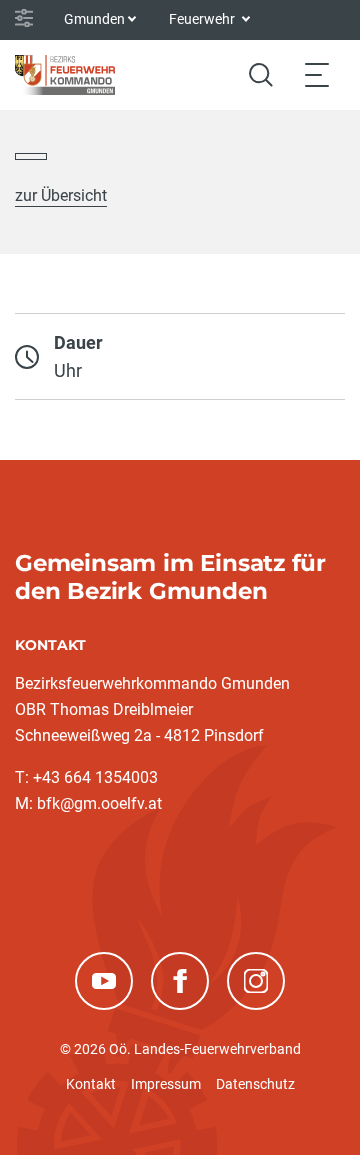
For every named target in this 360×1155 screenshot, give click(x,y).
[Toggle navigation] (317, 74)
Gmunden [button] (94, 19)
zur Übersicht (61, 195)
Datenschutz (255, 1084)
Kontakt (91, 1084)
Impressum (166, 1084)
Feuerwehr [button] (203, 19)
